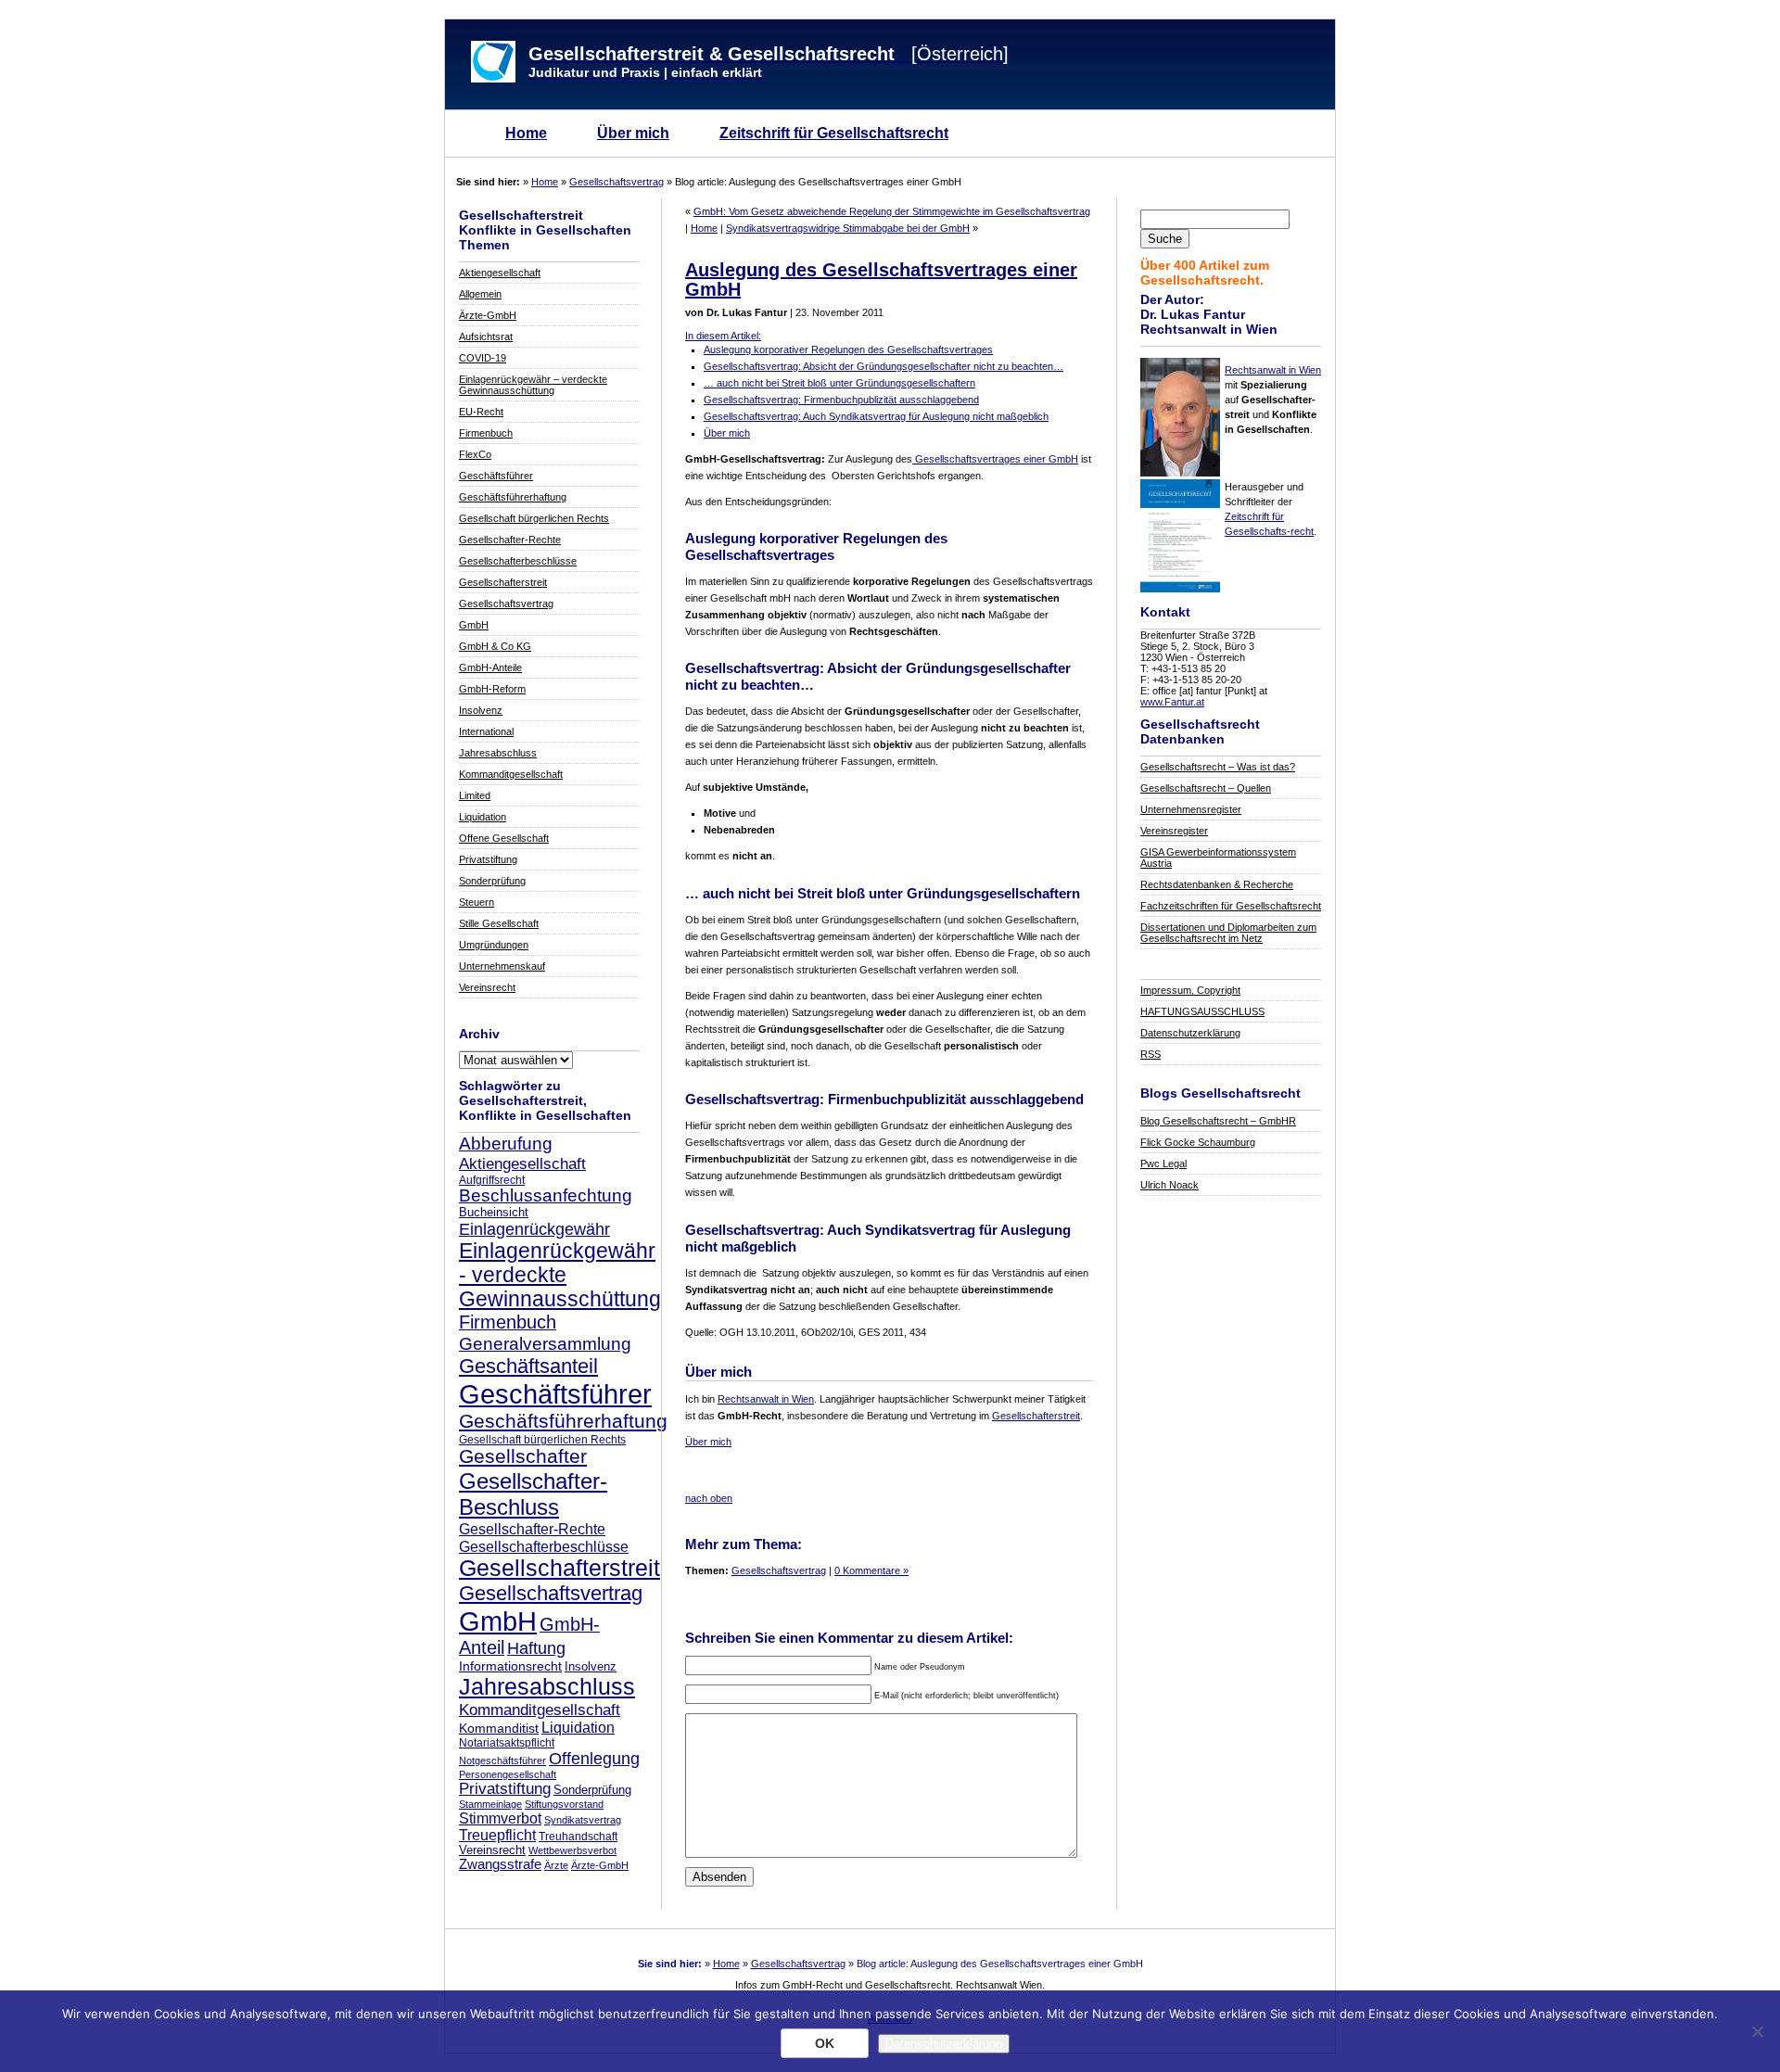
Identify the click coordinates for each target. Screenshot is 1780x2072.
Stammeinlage (490, 1804)
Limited (475, 795)
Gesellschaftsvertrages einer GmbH (995, 459)
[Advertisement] (902, 1474)
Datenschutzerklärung (1190, 1033)
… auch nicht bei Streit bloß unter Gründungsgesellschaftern (839, 383)
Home (526, 133)
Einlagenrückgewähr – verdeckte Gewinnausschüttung (533, 385)
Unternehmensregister (1191, 809)
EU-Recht (481, 412)
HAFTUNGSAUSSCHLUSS (1202, 1011)
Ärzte (556, 1865)
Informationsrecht (510, 1666)
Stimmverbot (500, 1818)
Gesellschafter (523, 1456)
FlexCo (475, 454)
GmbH (474, 625)
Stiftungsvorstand (564, 1804)
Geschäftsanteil (528, 1366)
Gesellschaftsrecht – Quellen (1206, 788)
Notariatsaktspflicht (507, 1742)
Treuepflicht (497, 1835)
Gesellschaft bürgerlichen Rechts (534, 518)
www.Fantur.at (1172, 702)
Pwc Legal (1163, 1163)
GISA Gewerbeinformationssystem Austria (1218, 858)
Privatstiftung (488, 859)
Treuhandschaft (578, 1836)
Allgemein (480, 294)
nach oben (709, 1498)
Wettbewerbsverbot (572, 1850)
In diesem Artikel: (723, 336)
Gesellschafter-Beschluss (533, 1494)
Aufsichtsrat (486, 337)
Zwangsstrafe (500, 1864)
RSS (1151, 1054)
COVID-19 (483, 358)
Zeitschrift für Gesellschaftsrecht (834, 133)
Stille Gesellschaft (499, 923)
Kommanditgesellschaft (511, 774)
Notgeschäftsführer (502, 1761)
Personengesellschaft (508, 1774)
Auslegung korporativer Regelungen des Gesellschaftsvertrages (848, 350)
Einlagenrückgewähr (534, 1229)
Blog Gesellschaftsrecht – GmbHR (1218, 1121)
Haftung (536, 1648)
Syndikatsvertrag (583, 1820)
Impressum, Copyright (1190, 990)
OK (825, 2043)
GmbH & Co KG (495, 646)
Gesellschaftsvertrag (617, 182)
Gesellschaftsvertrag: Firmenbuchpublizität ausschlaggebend (841, 400)
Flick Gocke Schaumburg (1198, 1142)
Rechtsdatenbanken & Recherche (1217, 884)
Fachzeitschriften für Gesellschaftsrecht (1231, 906)
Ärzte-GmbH (488, 315)
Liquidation (483, 817)
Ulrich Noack (1170, 1185)
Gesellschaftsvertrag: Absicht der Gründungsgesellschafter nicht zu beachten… (884, 366)
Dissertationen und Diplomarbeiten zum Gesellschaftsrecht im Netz (1228, 933)
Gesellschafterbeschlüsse (518, 561)
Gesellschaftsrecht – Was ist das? (1218, 767)
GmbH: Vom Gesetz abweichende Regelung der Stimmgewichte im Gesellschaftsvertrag (892, 211)
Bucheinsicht (494, 1213)
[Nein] (1757, 2031)
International (486, 731)
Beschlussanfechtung (546, 1195)
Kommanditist (499, 1728)
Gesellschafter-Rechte (510, 540)
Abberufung (506, 1143)
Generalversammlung (545, 1343)
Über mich (633, 133)
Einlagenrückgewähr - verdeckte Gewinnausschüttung (560, 1275)
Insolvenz (481, 710)
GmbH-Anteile (490, 667)
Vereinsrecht (487, 987)
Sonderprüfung (492, 881)
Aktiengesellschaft (500, 273)
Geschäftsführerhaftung (513, 497)
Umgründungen (494, 945)
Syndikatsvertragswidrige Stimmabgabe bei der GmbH (848, 228)
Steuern (477, 902)
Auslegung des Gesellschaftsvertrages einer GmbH (881, 280)
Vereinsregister (1174, 831)
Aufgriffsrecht (492, 1180)
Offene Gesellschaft (504, 838)
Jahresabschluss (498, 753)
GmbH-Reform (492, 689)
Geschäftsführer (496, 476)
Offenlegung (594, 1758)
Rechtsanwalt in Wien (1273, 370)
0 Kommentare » (871, 1570)
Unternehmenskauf (502, 966)
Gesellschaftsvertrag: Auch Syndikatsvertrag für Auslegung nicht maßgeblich (876, 416)
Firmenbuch (486, 433)
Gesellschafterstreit (503, 582)
